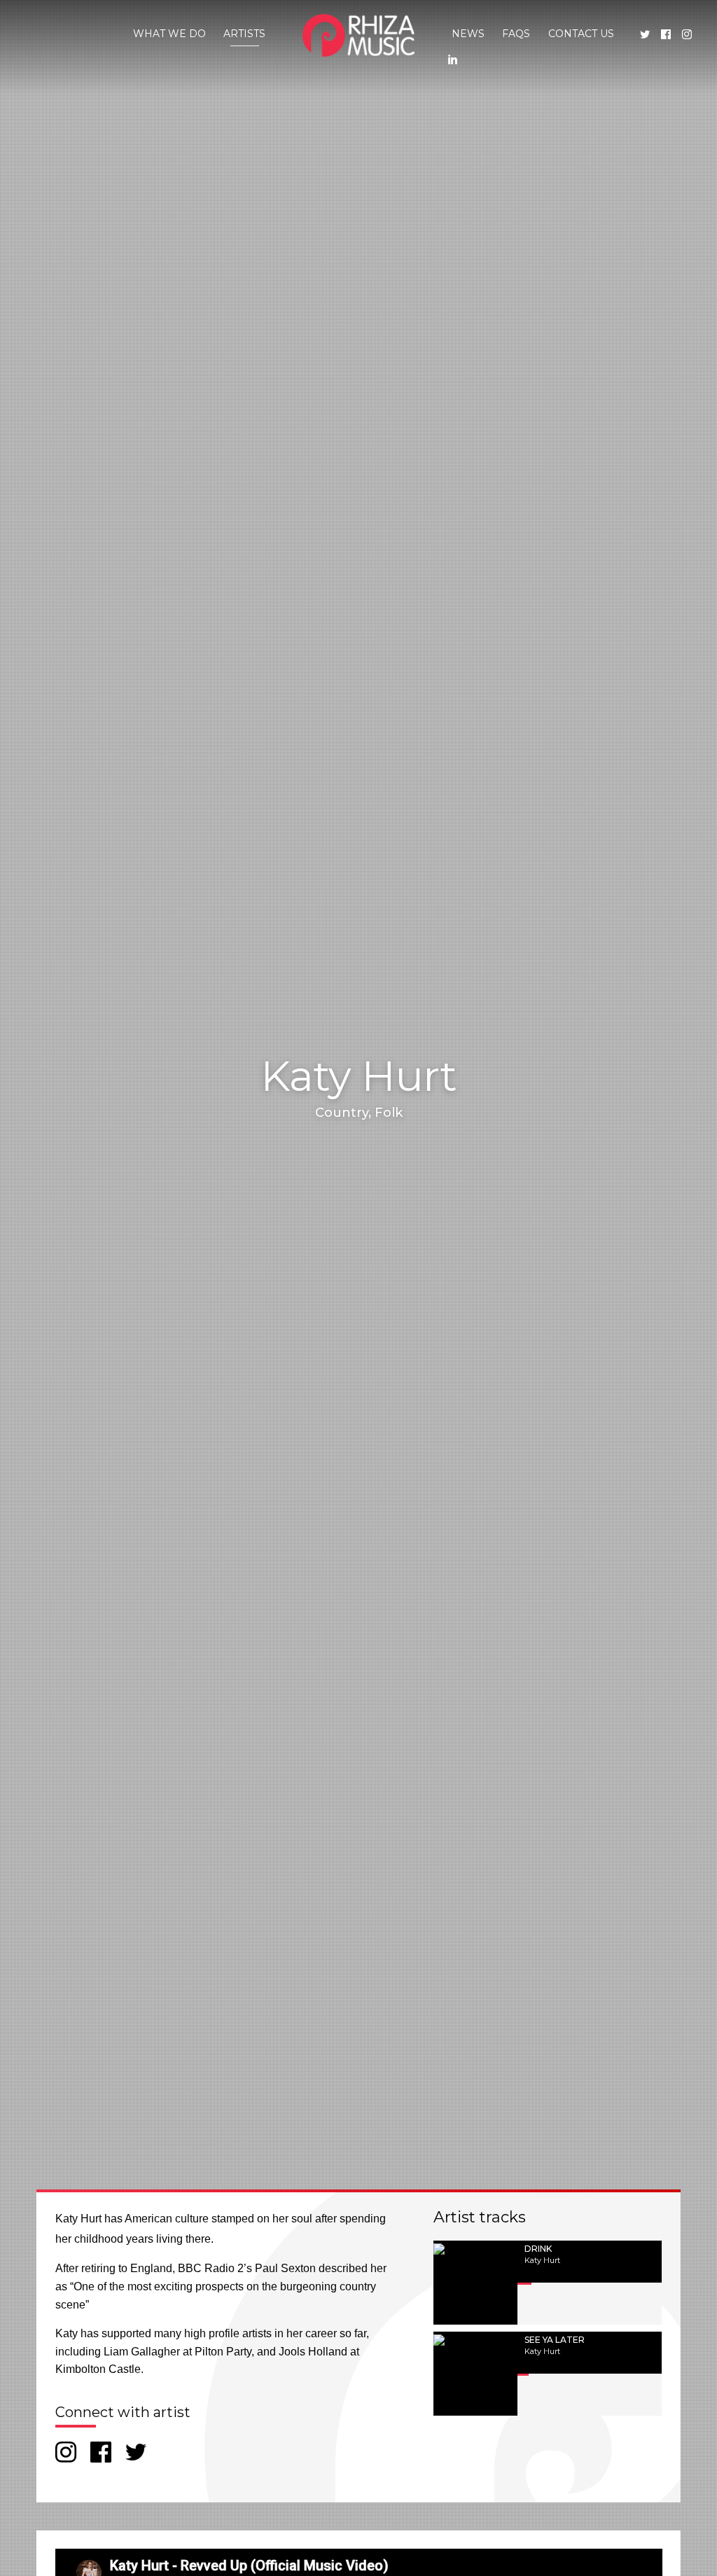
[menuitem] (169, 34)
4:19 (602, 2308)
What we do (169, 34)
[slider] (590, 2288)
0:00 (566, 2308)
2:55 (602, 2399)
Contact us (581, 34)
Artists (244, 34)
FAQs (516, 34)
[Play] (533, 2308)
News (468, 34)
